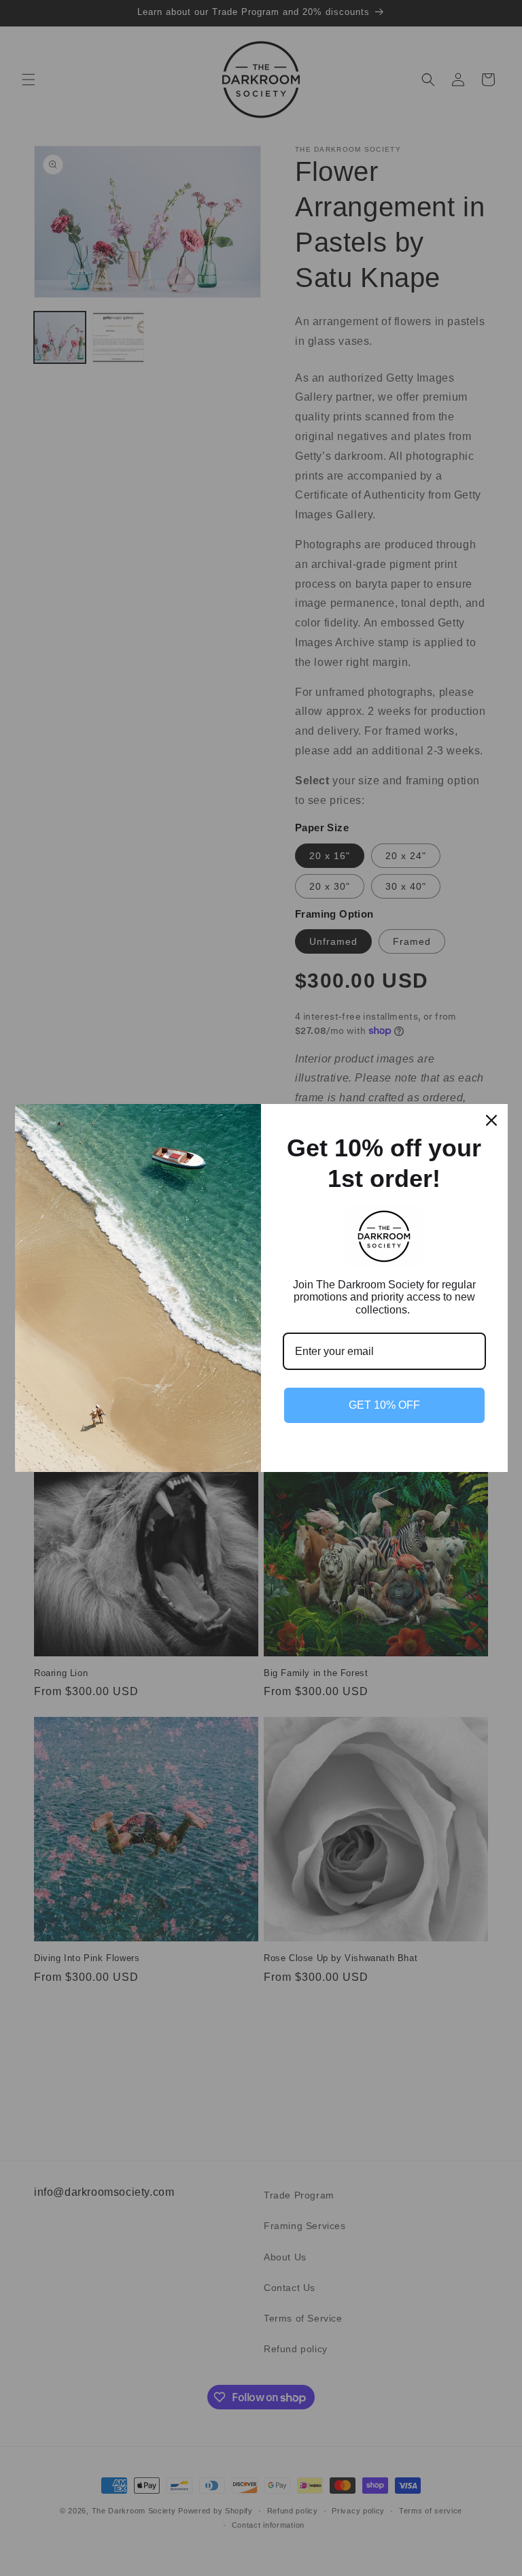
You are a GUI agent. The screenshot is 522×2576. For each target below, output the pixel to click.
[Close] (491, 1120)
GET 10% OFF (384, 1405)
